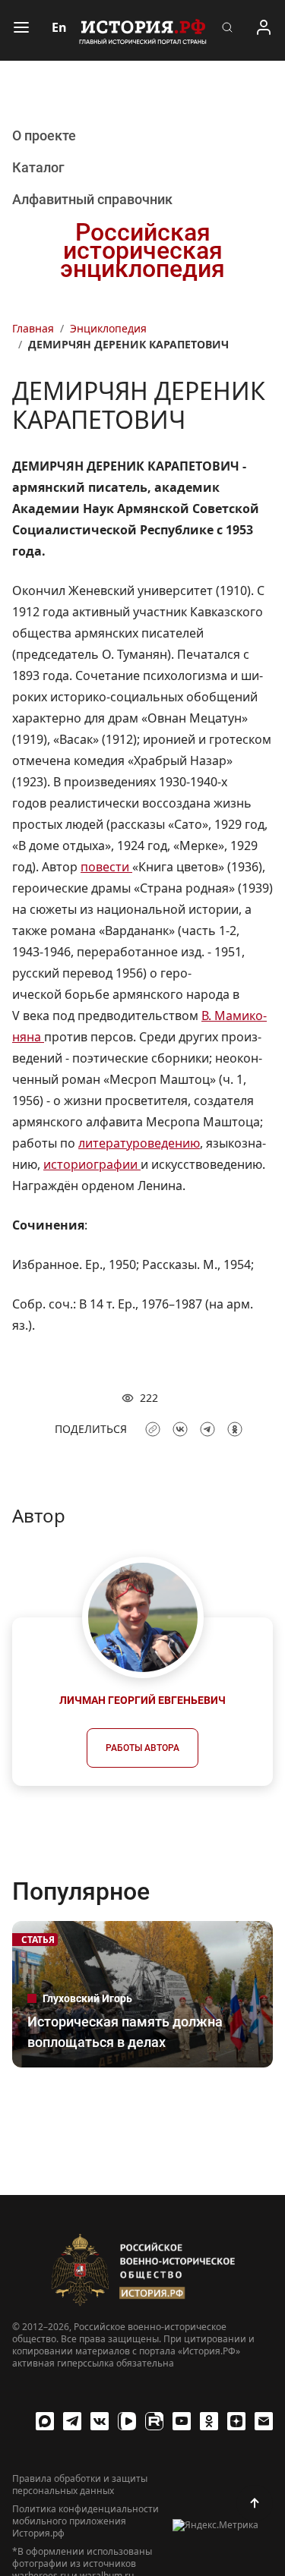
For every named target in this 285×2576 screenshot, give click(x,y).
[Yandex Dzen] (236, 2421)
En (59, 27)
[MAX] (45, 2421)
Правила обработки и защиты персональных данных (80, 2485)
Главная (33, 328)
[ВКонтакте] (100, 2421)
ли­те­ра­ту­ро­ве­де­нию (139, 1143)
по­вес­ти (106, 867)
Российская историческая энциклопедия (142, 250)
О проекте (44, 135)
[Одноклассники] (209, 2421)
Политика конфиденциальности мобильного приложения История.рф (85, 2521)
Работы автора (142, 1748)
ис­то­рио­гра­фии (92, 1164)
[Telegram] (72, 2421)
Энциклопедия (108, 328)
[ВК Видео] (127, 2421)
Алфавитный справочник (92, 199)
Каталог (38, 167)
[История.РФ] (143, 30)
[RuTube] (154, 2421)
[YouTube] (182, 2421)
